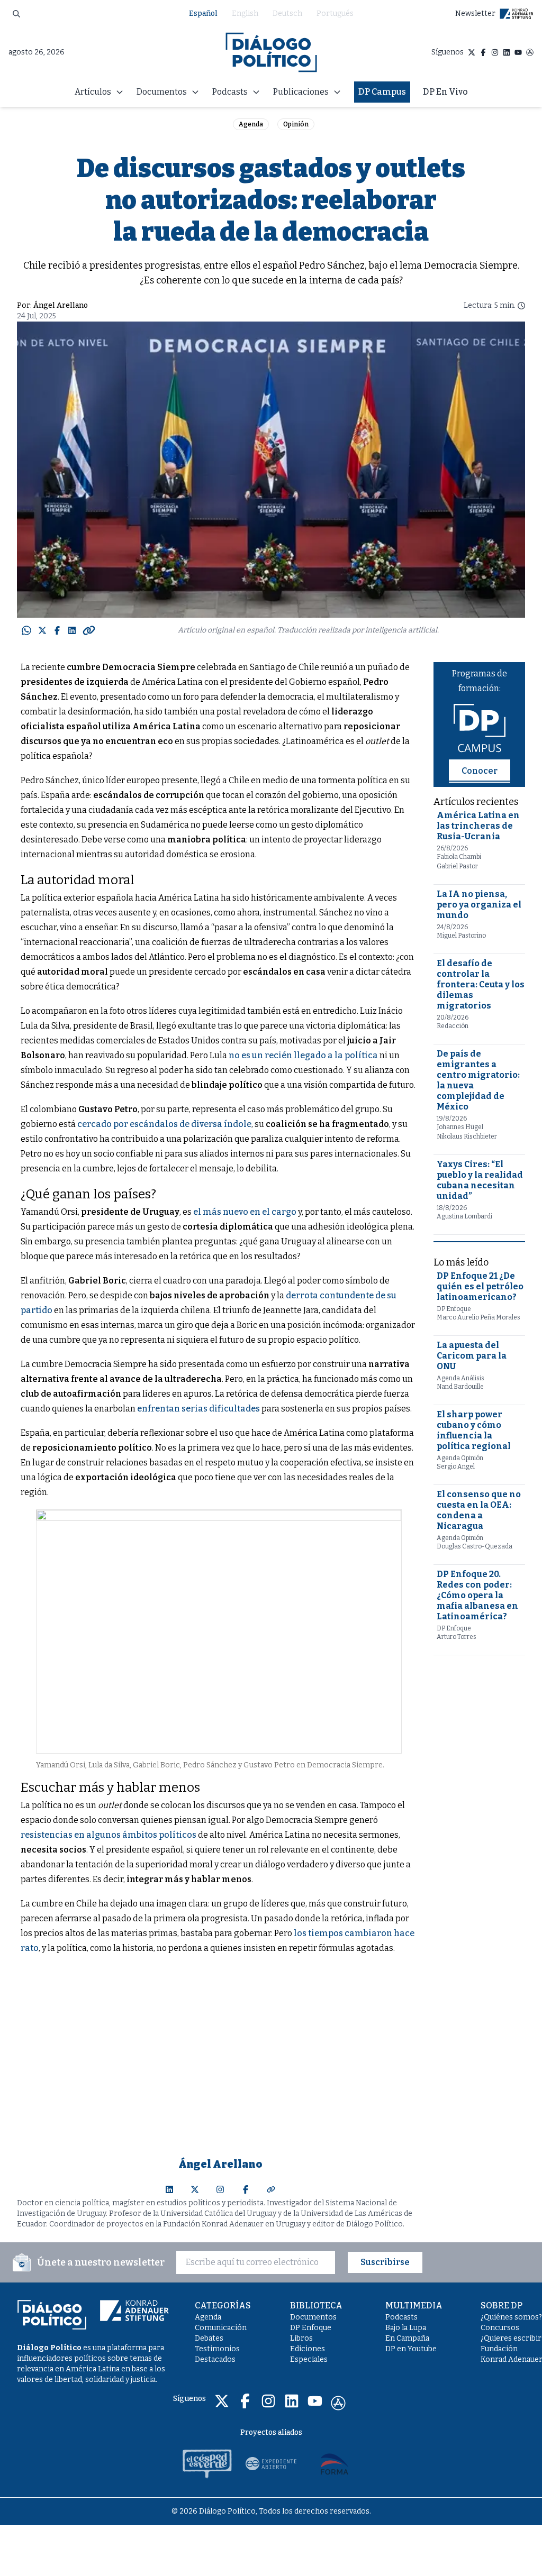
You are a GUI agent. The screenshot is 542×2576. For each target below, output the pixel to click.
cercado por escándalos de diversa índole (164, 1124)
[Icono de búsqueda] (16, 14)
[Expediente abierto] (271, 2463)
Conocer (480, 771)
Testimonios (217, 2349)
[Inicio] (271, 52)
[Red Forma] (335, 2463)
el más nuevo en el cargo (245, 1212)
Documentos (313, 2317)
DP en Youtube (411, 2349)
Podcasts (401, 2317)
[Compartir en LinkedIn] (72, 630)
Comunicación (221, 2328)
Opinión (296, 124)
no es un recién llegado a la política (303, 1055)
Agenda (251, 124)
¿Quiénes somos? (511, 2317)
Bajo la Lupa (406, 2328)
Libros (301, 2338)
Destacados (215, 2359)
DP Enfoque (311, 2328)
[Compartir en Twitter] (42, 630)
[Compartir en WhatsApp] (26, 630)
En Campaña (407, 2338)
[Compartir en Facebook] (57, 630)
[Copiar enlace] (89, 630)
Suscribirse (385, 2262)
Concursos (500, 2328)
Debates (209, 2338)
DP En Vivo (445, 92)
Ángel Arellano (61, 305)
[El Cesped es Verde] (207, 2463)
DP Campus (382, 92)
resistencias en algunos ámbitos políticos (109, 1835)
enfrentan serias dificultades (198, 1409)
